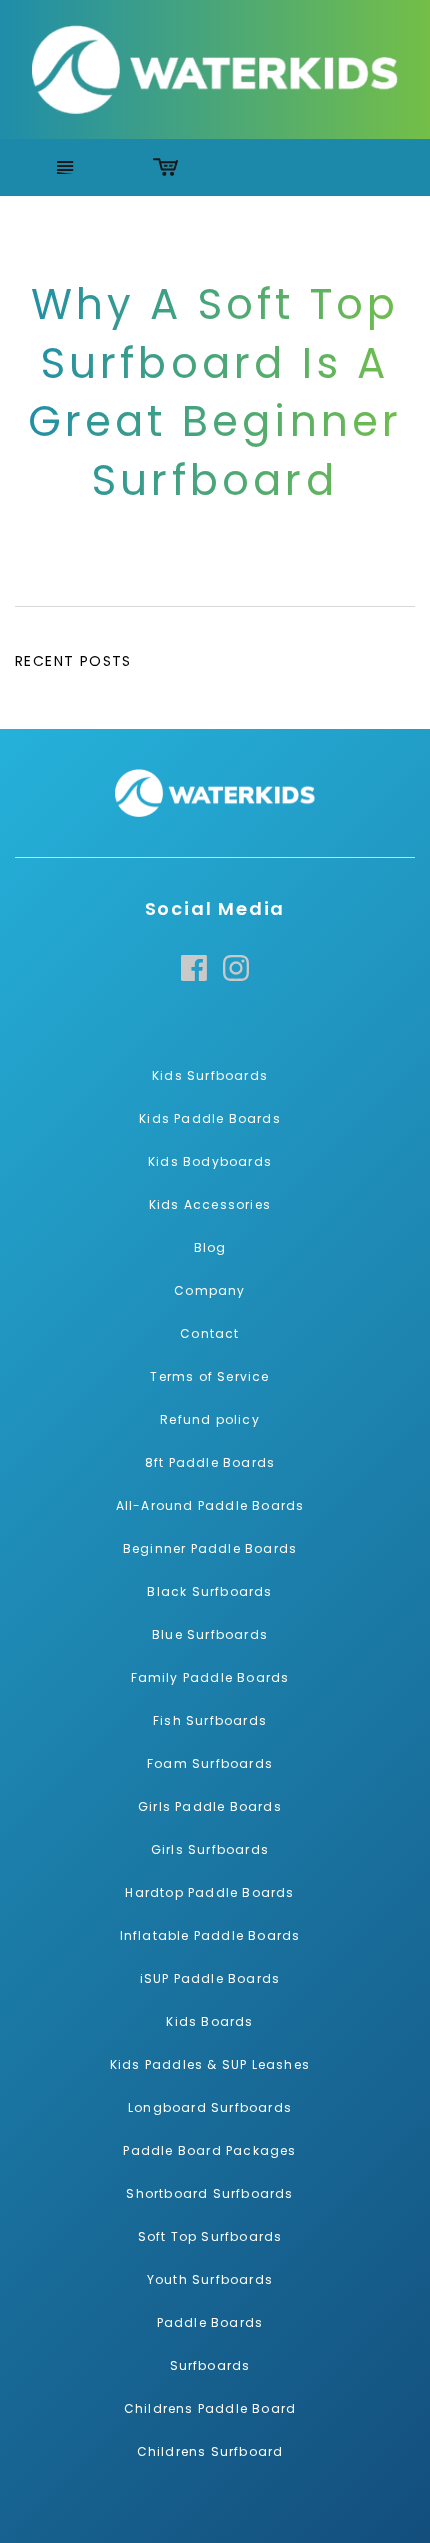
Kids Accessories (210, 1204)
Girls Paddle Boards (210, 1806)
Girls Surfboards (210, 1849)
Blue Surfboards (210, 1634)
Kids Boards (209, 2021)
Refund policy (210, 1419)
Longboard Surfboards (210, 2107)
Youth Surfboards (210, 2279)
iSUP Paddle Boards (210, 1978)
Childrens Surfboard (210, 2451)
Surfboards (210, 2365)
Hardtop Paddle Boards (209, 1892)
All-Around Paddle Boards (210, 1505)
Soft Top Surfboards (210, 2236)
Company (209, 1290)
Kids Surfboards (210, 1075)
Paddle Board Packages (209, 2150)
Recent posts (73, 661)
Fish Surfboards (210, 1720)
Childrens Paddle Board (210, 2408)
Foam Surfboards (210, 1763)
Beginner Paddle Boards (210, 1548)
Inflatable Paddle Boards (210, 1935)
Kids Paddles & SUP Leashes (210, 2064)
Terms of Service (209, 1376)
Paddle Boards (210, 2322)
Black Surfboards (209, 1591)
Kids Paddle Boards (210, 1118)
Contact (209, 1333)
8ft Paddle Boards (210, 1462)
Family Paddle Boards (210, 1677)
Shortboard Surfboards (209, 2193)
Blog (210, 1247)
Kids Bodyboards (210, 1161)
